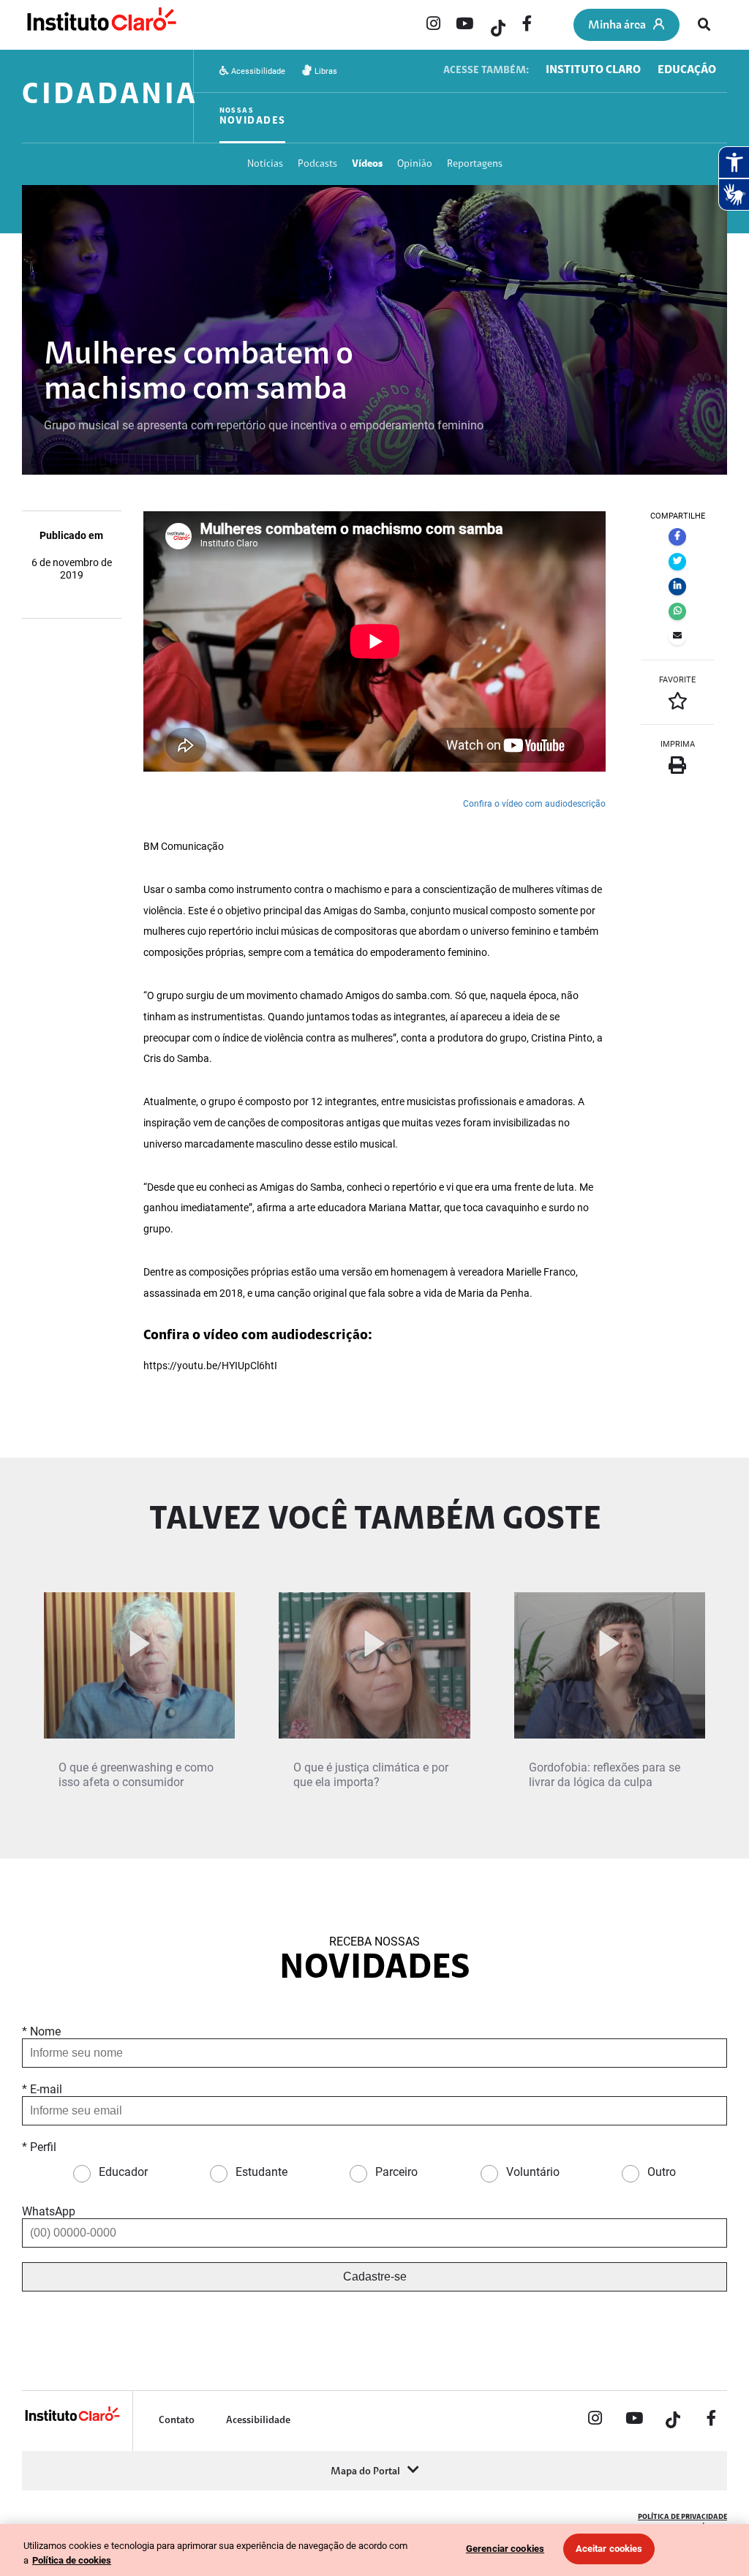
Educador (123, 2172)
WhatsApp (49, 2211)
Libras (324, 71)
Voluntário (533, 2172)
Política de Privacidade (682, 2517)
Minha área (617, 26)
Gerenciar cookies (505, 2549)
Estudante (261, 2172)
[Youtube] (464, 25)
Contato (177, 2421)
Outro (662, 2172)
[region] (374, 2550)
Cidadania (110, 96)
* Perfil (39, 2147)
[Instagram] (433, 25)
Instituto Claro (593, 70)
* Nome (41, 2031)
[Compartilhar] (677, 537)
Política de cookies (72, 2560)
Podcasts (317, 164)
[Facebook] (527, 25)
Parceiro (396, 2172)
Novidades (253, 117)
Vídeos (367, 164)
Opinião (415, 164)
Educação (687, 70)
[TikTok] (496, 25)
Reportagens (475, 164)
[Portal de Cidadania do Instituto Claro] (72, 2419)
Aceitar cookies (609, 2549)
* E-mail (42, 2089)
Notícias (265, 164)
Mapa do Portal (365, 2472)
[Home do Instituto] (101, 26)
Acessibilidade (257, 71)
